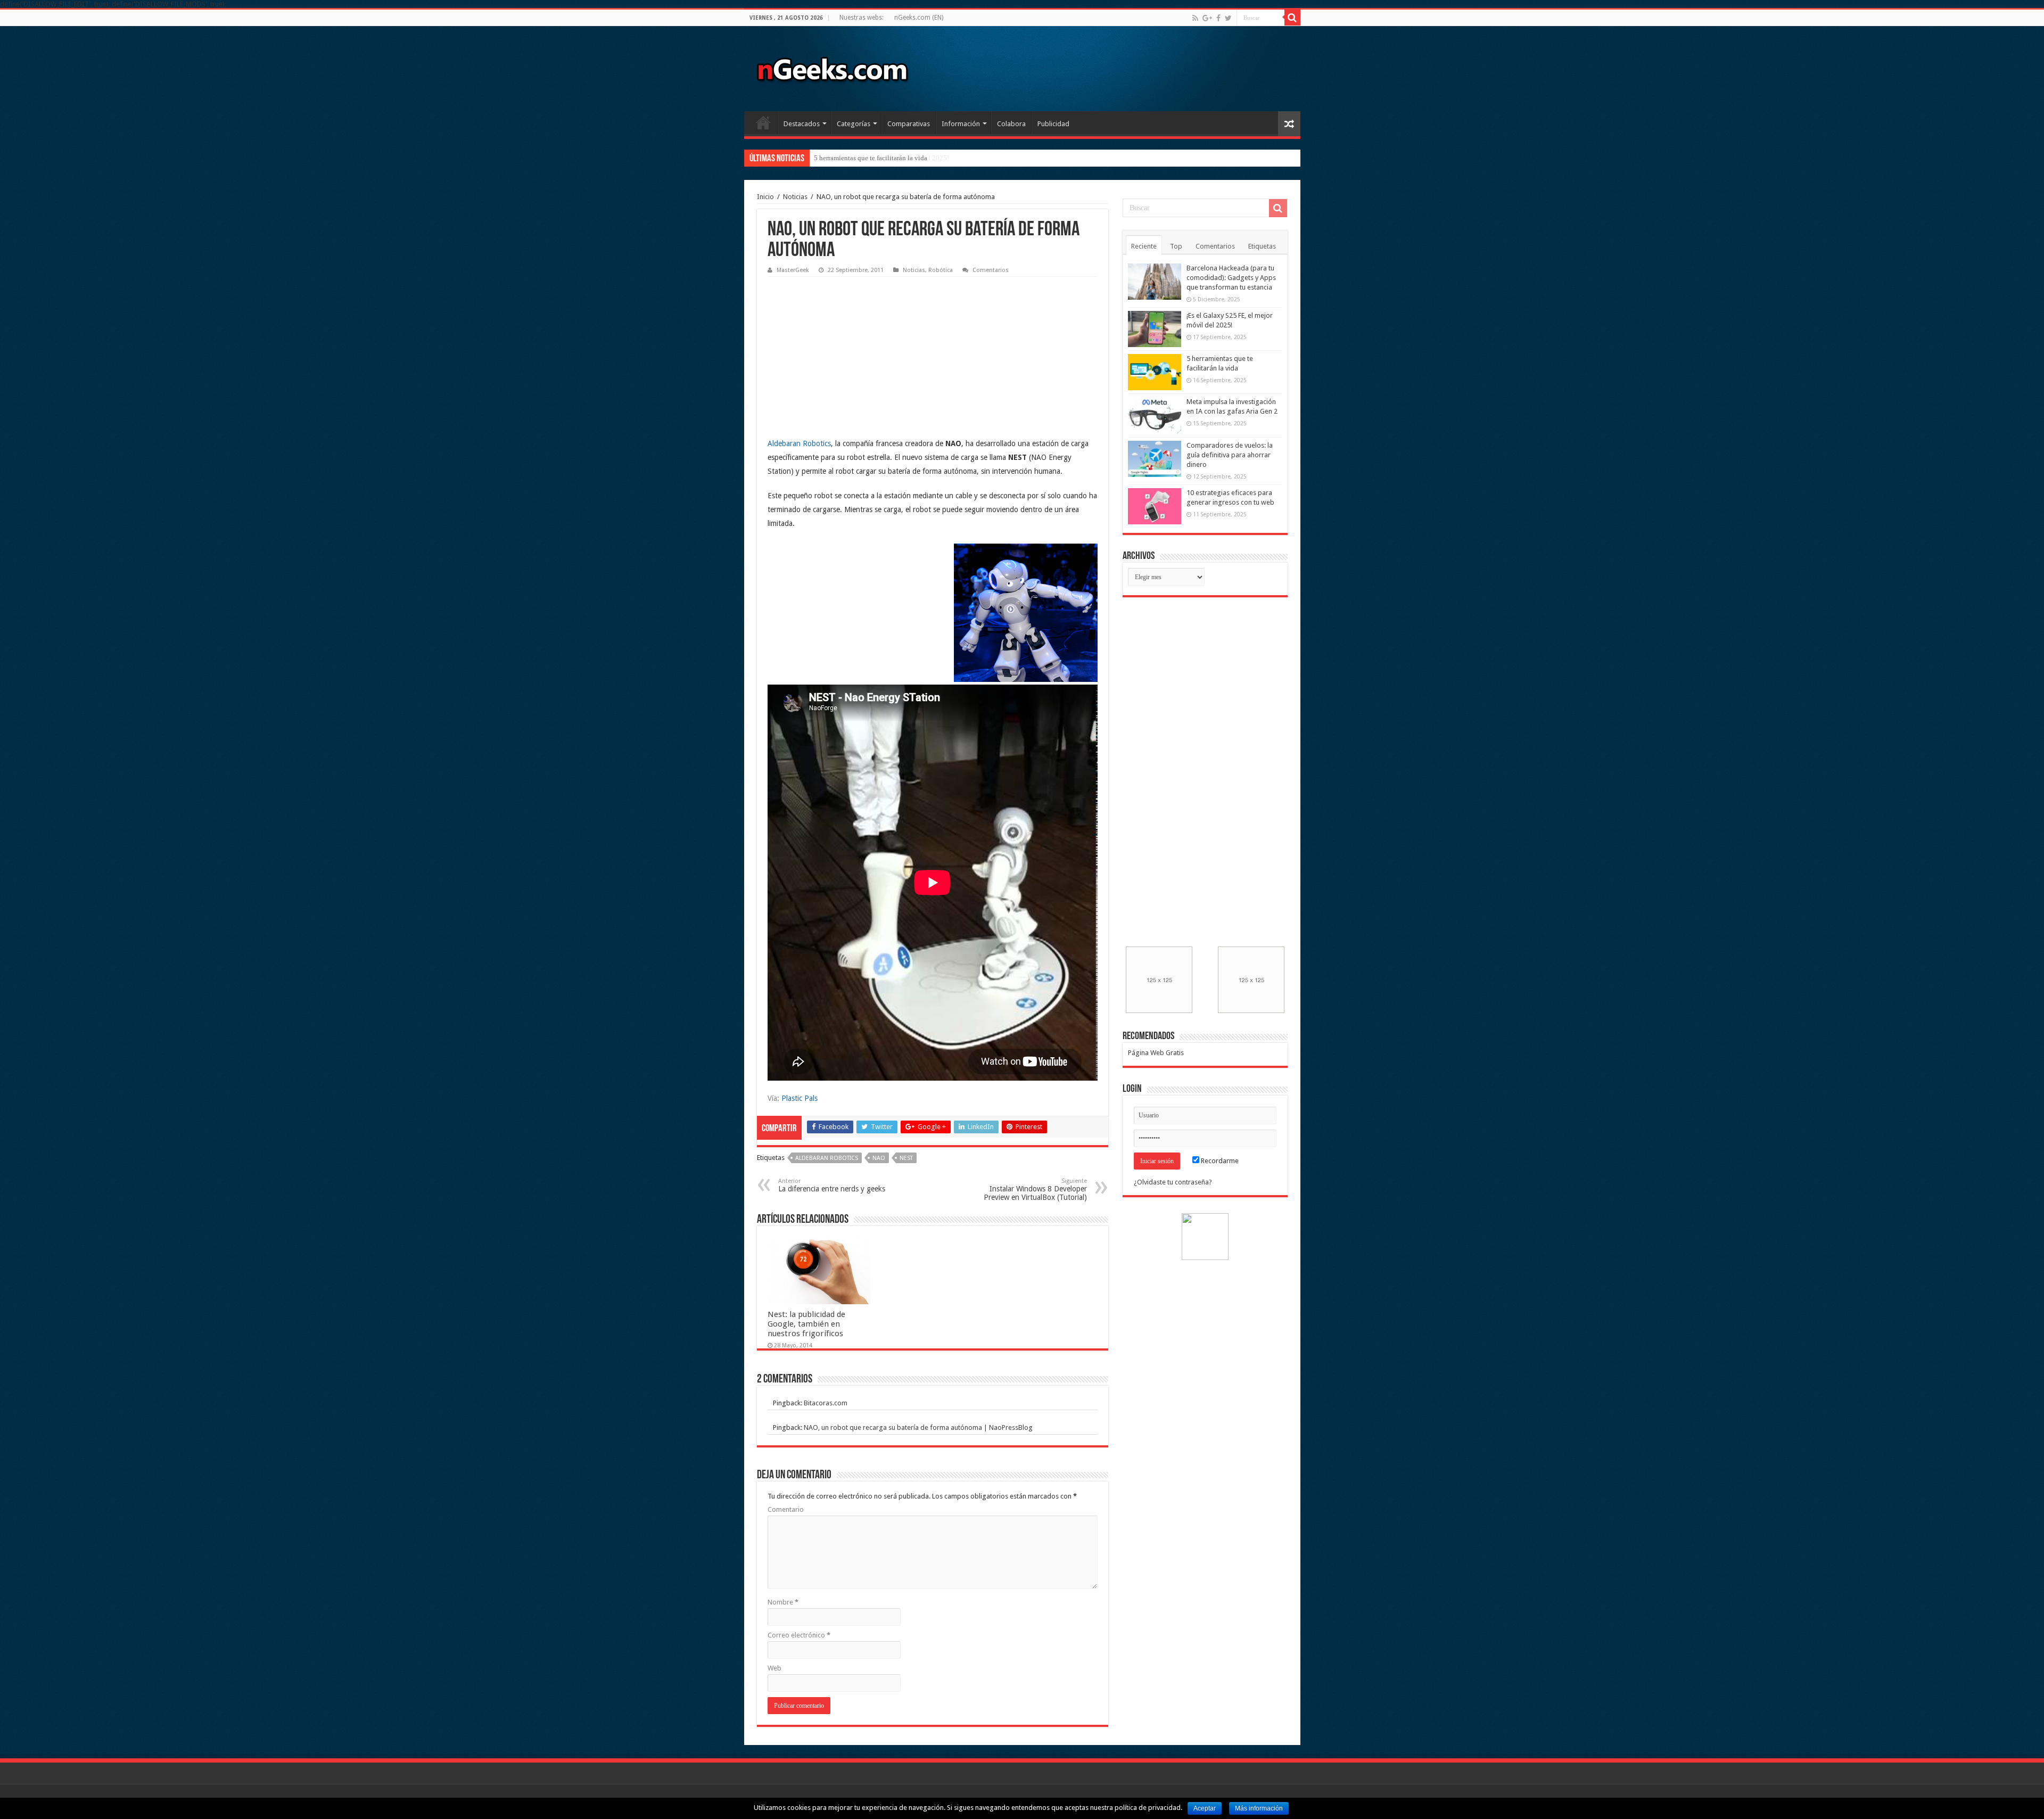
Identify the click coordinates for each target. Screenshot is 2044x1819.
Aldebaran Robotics (799, 443)
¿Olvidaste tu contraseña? (1173, 1182)
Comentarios (991, 270)
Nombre (783, 1602)
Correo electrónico (799, 1635)
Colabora (1011, 124)
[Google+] (1207, 18)
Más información (1259, 1808)
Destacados (802, 124)
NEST (906, 1158)
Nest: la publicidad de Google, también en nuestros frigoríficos (806, 1324)
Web (774, 1668)
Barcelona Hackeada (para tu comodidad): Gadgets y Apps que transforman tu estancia (1231, 278)
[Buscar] (1292, 18)
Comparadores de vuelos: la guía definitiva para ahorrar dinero (1230, 455)
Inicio (763, 122)
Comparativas (909, 124)
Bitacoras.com (826, 1403)
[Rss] (1195, 18)
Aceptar (1205, 1808)
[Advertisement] (847, 349)
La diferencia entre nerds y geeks (832, 1185)
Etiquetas (1262, 246)
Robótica (941, 270)
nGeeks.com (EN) (919, 18)
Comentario (786, 1509)
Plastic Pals (800, 1098)
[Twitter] (1228, 18)
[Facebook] (1218, 18)
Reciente (1144, 246)
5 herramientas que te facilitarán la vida (871, 158)
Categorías (854, 124)
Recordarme (1219, 1161)
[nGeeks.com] (832, 67)
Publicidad (1053, 124)
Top (1176, 246)
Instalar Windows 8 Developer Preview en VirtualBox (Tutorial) (1035, 1190)
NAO (879, 1158)
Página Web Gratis (1156, 1053)
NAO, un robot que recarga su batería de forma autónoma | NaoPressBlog (918, 1427)
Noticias (795, 197)
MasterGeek (793, 270)
